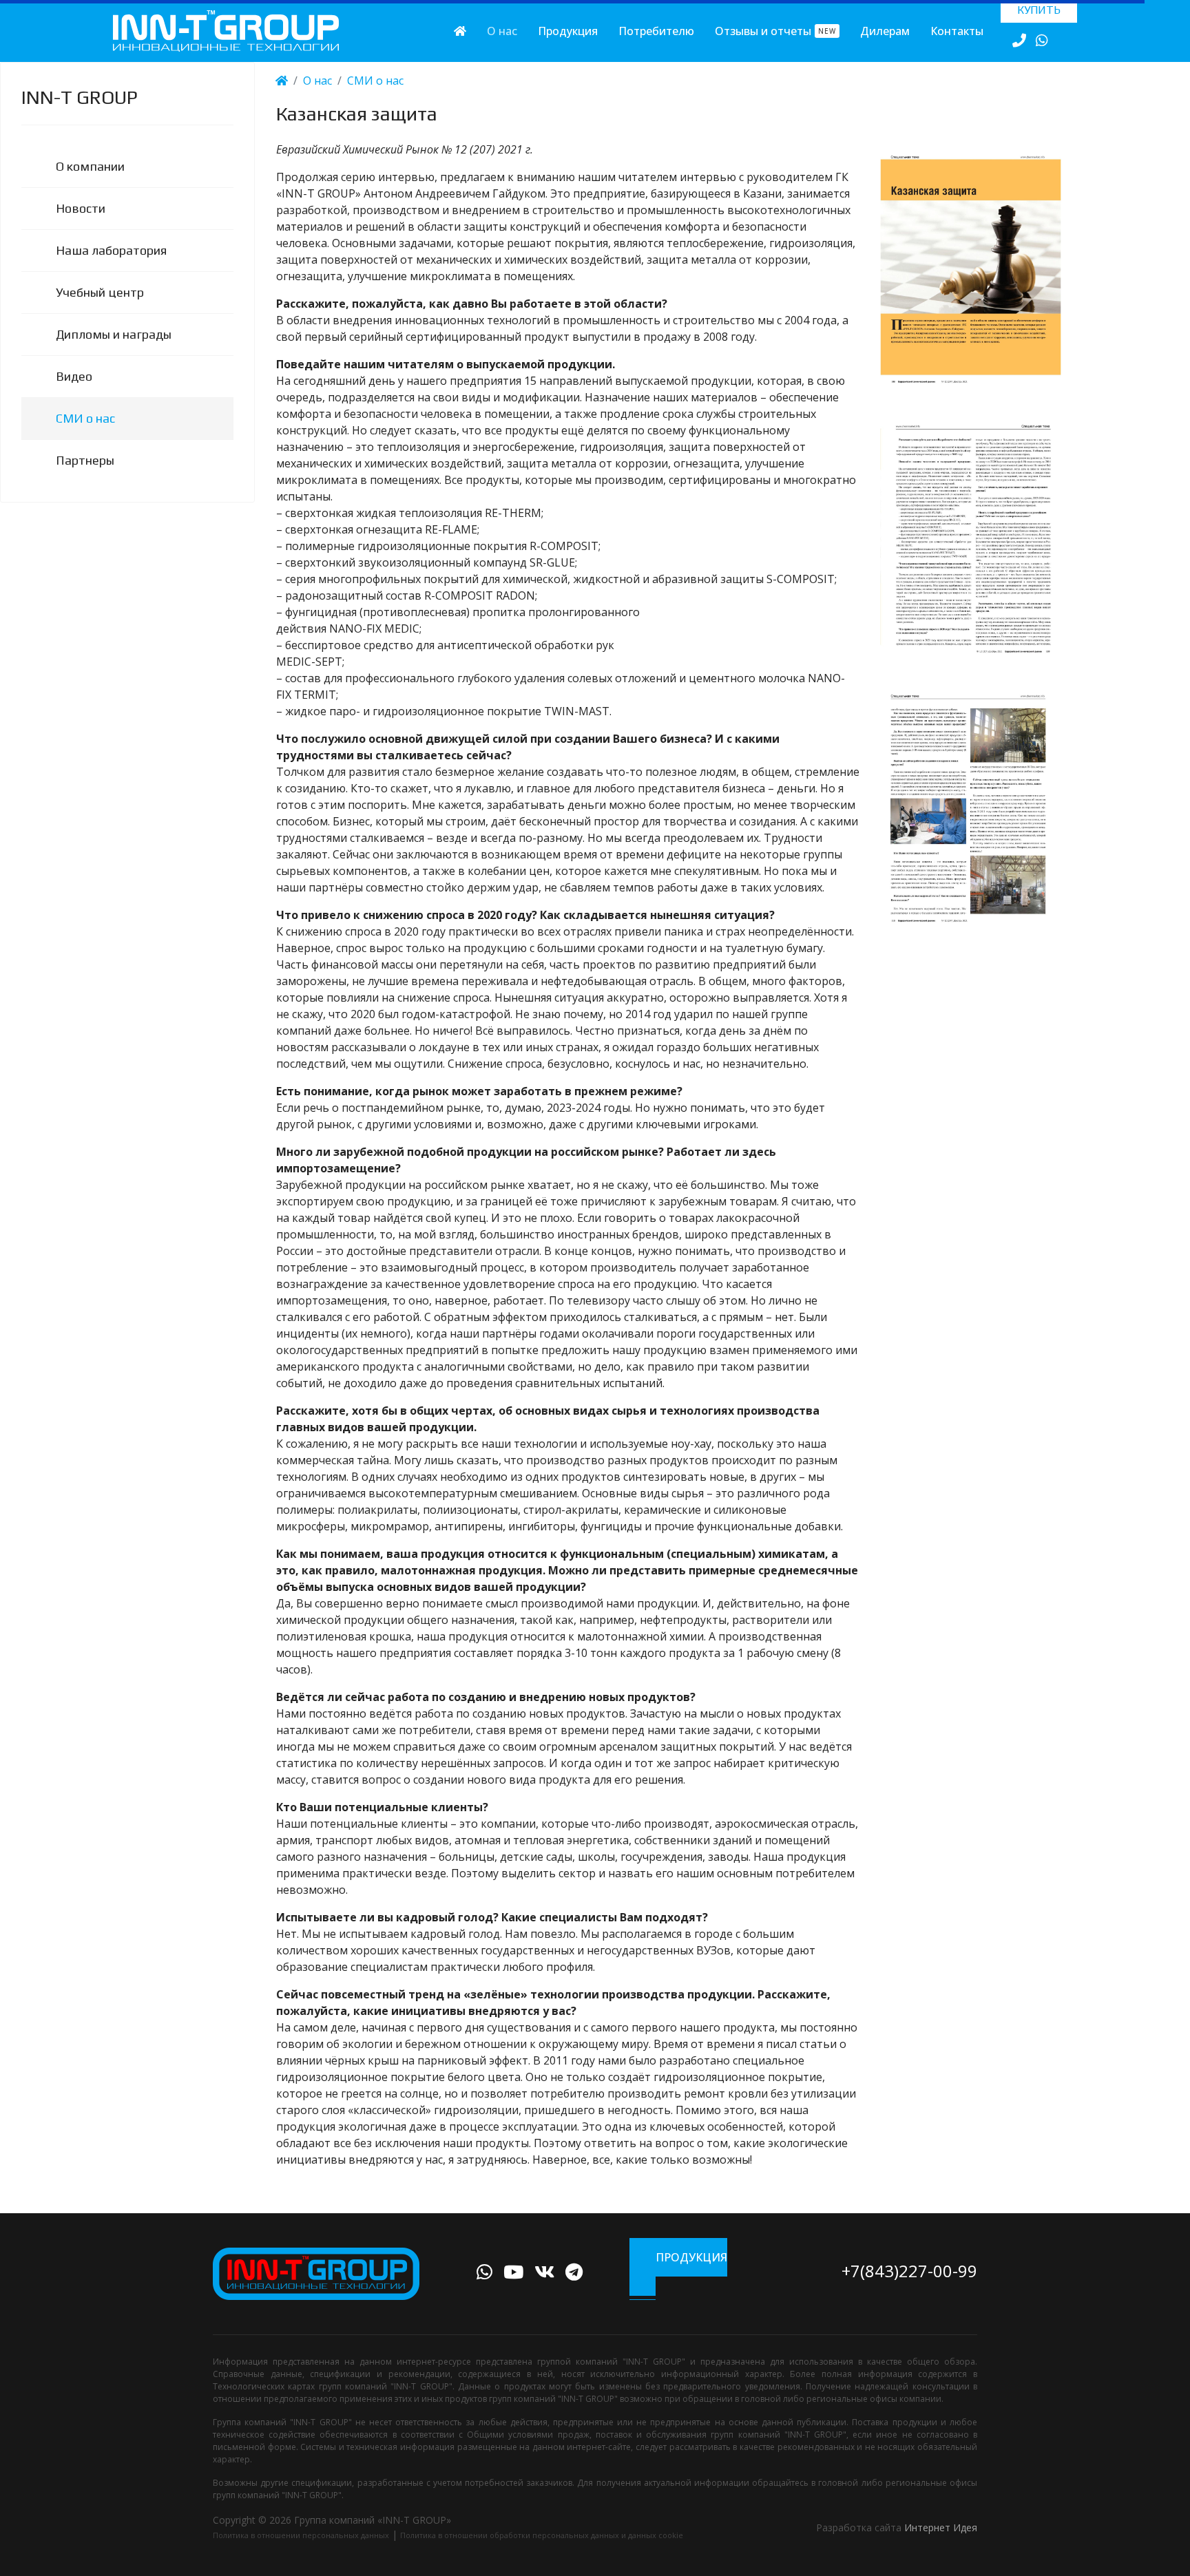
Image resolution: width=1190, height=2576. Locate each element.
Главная (460, 31)
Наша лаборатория (111, 250)
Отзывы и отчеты (775, 31)
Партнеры (85, 460)
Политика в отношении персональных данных (301, 2535)
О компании (90, 166)
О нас (502, 31)
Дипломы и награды (114, 334)
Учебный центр (100, 292)
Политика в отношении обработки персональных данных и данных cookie (542, 2535)
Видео (74, 376)
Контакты (957, 31)
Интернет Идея (941, 2527)
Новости (81, 208)
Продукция (568, 31)
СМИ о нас (85, 418)
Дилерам (885, 31)
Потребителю (656, 31)
